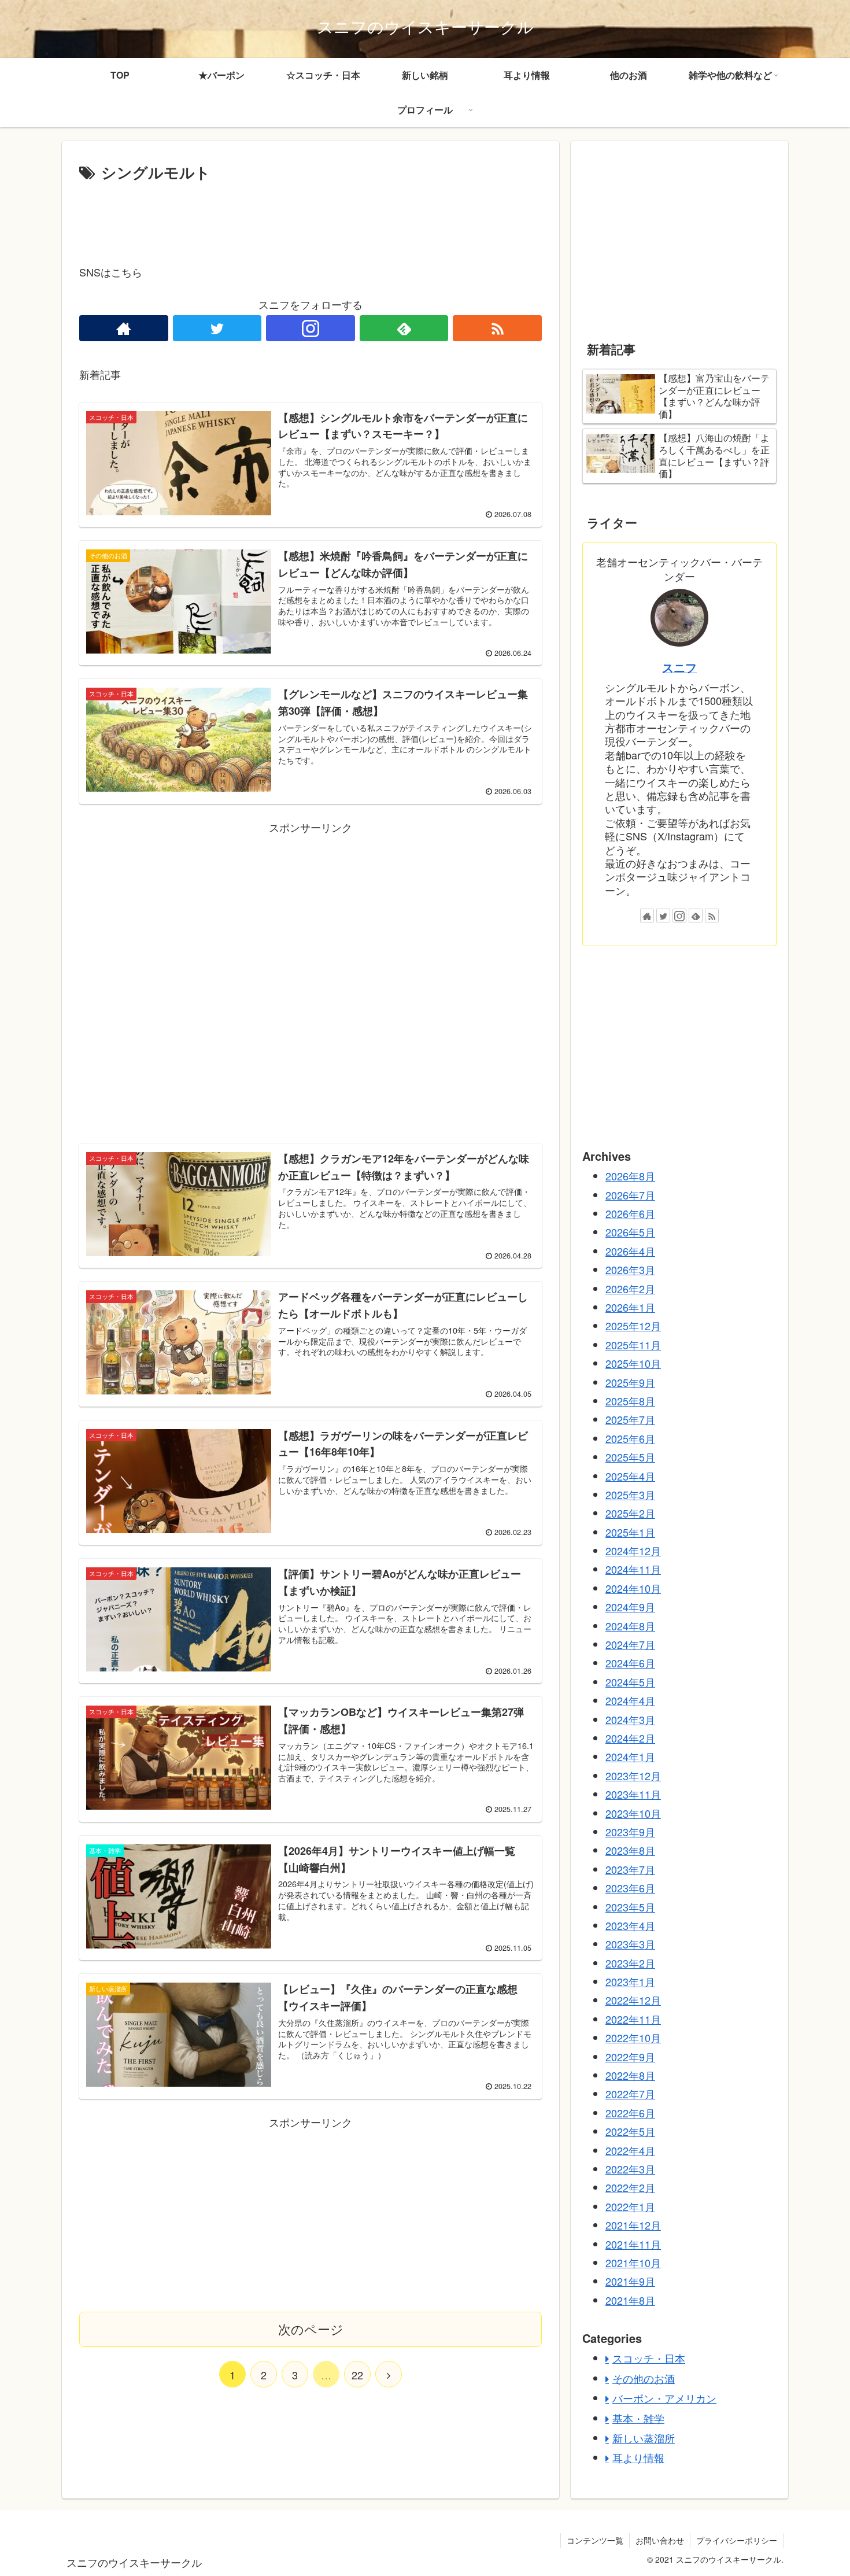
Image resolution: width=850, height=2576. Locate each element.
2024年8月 (630, 1625)
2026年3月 (630, 1269)
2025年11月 (633, 1344)
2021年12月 (633, 2225)
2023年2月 (630, 1962)
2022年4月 (630, 2150)
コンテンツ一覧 (595, 2540)
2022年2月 (630, 2187)
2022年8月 (630, 2075)
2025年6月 (630, 1438)
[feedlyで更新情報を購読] (404, 328)
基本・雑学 (638, 2418)
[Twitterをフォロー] (217, 328)
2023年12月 (633, 1775)
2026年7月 (630, 1194)
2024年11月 (633, 1569)
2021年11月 (633, 2243)
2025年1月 (630, 1531)
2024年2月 (630, 1738)
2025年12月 (633, 1326)
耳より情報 (638, 2457)
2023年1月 (630, 1981)
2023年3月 (630, 1944)
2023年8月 (630, 1850)
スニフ (679, 667)
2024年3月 (630, 1719)
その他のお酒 (644, 2378)
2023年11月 (633, 1794)
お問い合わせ (660, 2540)
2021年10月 (633, 2263)
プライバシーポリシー (737, 2540)
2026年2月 (630, 1288)
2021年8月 (630, 2300)
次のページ (311, 2329)
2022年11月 (633, 2018)
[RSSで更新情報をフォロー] (497, 328)
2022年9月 (630, 2056)
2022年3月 (630, 2169)
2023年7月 (630, 1869)
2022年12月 (633, 2000)
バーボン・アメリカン (664, 2398)
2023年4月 (630, 1925)
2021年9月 (630, 2281)
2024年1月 (630, 1756)
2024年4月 (630, 1700)
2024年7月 (630, 1644)
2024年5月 (630, 1681)
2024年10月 (633, 1588)
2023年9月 (630, 1832)
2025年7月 (630, 1419)
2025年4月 (630, 1475)
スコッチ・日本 (649, 2358)
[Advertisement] (311, 217)
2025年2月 (630, 1513)
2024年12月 (633, 1551)
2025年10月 (633, 1363)
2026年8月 (630, 1176)
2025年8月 (630, 1401)
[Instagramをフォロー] (311, 328)
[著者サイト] (124, 328)
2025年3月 (630, 1494)
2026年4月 (630, 1250)
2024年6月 (630, 1663)
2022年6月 (630, 2112)
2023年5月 (630, 1906)
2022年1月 (630, 2206)
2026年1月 (630, 1307)
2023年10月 (633, 1813)
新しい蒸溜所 (644, 2438)
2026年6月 (630, 1213)
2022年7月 (630, 2094)
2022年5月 (630, 2131)
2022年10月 (633, 2038)
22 (357, 2375)
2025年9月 (630, 1382)
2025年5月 (630, 1457)
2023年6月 (630, 1888)
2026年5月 (630, 1232)
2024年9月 (630, 1607)
